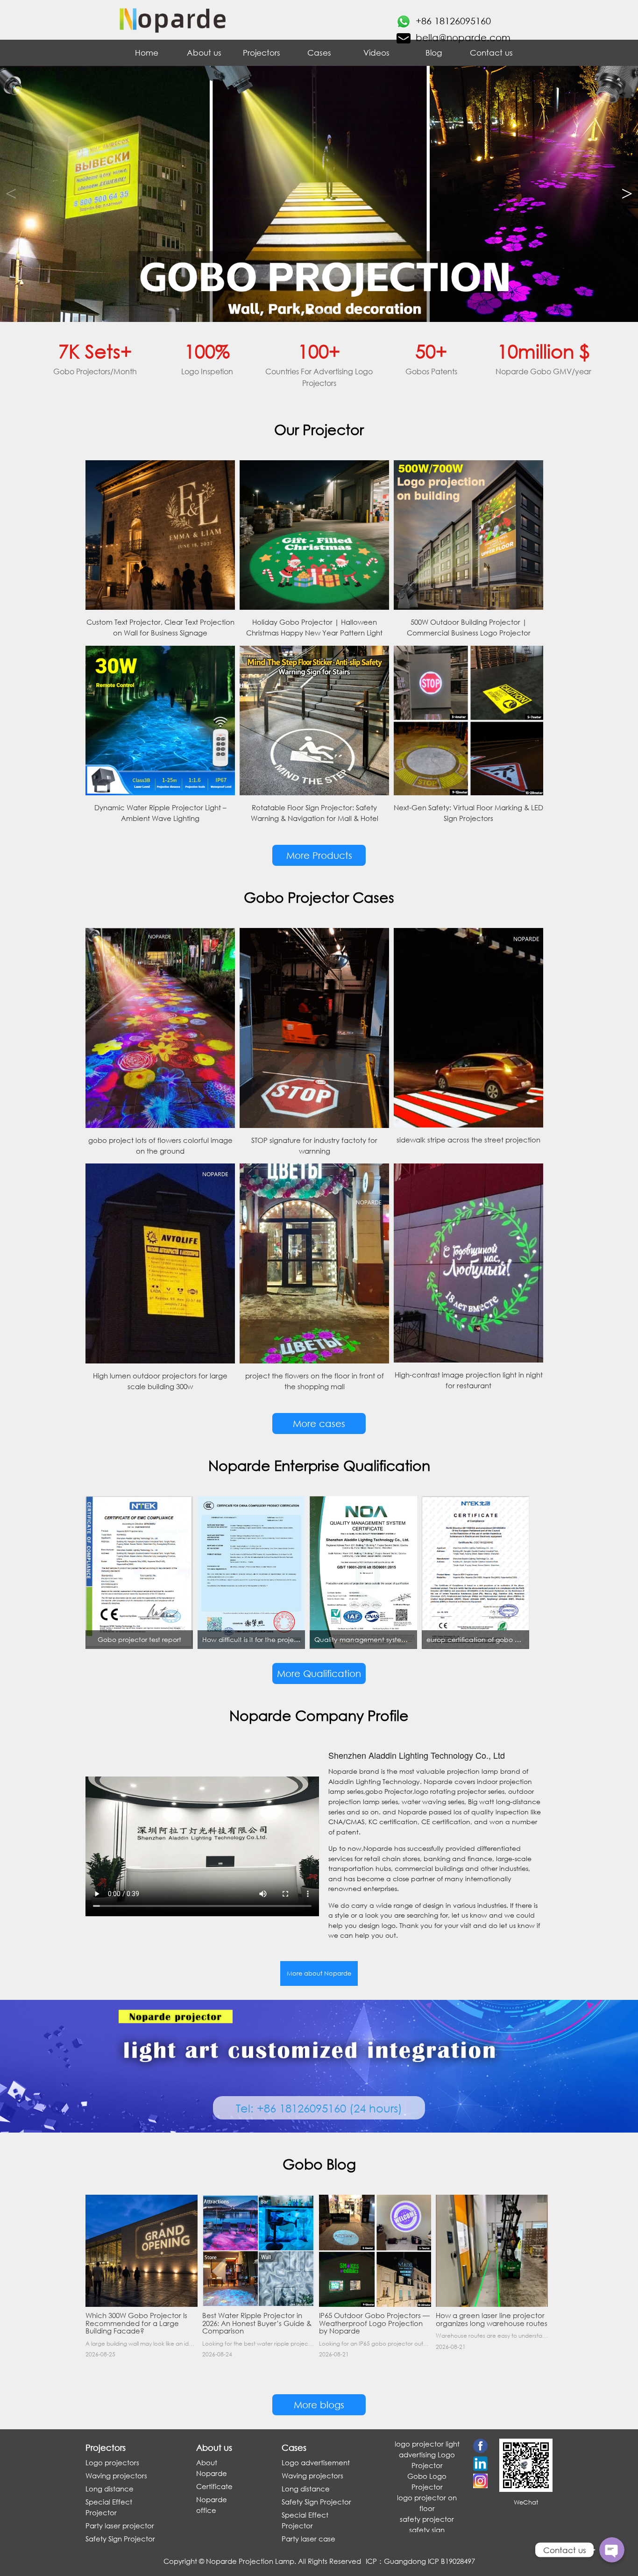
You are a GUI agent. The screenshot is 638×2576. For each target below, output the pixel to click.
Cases (319, 53)
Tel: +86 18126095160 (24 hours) (319, 2108)
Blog (434, 53)
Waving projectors (116, 2476)
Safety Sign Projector (120, 2539)
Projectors (262, 53)
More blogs (319, 2405)
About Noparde (212, 2468)
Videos (376, 53)
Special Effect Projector (109, 2507)
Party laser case (308, 2539)
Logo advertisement (316, 2462)
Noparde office (212, 2505)
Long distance (110, 2489)
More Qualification (319, 1673)
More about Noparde (319, 1973)
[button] (627, 194)
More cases (319, 1424)
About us (204, 53)
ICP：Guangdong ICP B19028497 (420, 2561)
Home (147, 53)
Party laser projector (120, 2526)
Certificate (214, 2486)
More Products (319, 855)
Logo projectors (112, 2462)
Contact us (491, 53)
